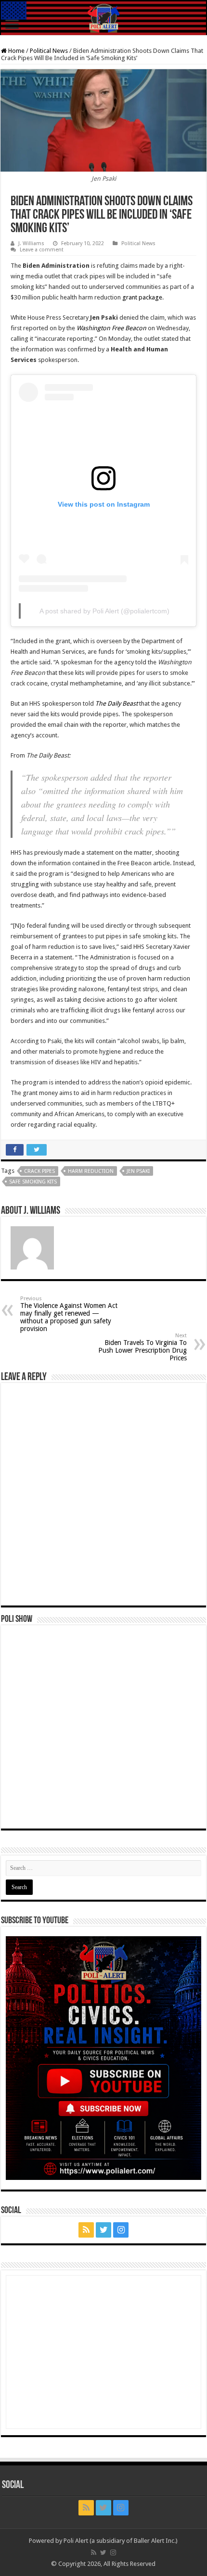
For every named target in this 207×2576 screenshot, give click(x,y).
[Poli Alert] (103, 18)
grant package (142, 297)
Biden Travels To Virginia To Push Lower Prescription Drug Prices (142, 1347)
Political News (49, 51)
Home (16, 51)
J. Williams (31, 243)
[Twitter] (103, 2230)
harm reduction (91, 1171)
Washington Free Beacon (111, 328)
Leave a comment (42, 250)
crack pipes (39, 1171)
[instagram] (121, 2230)
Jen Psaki (138, 1171)
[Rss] (86, 2230)
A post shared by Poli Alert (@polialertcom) (104, 611)
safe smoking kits (33, 1182)
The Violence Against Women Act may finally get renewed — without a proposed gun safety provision (69, 1314)
